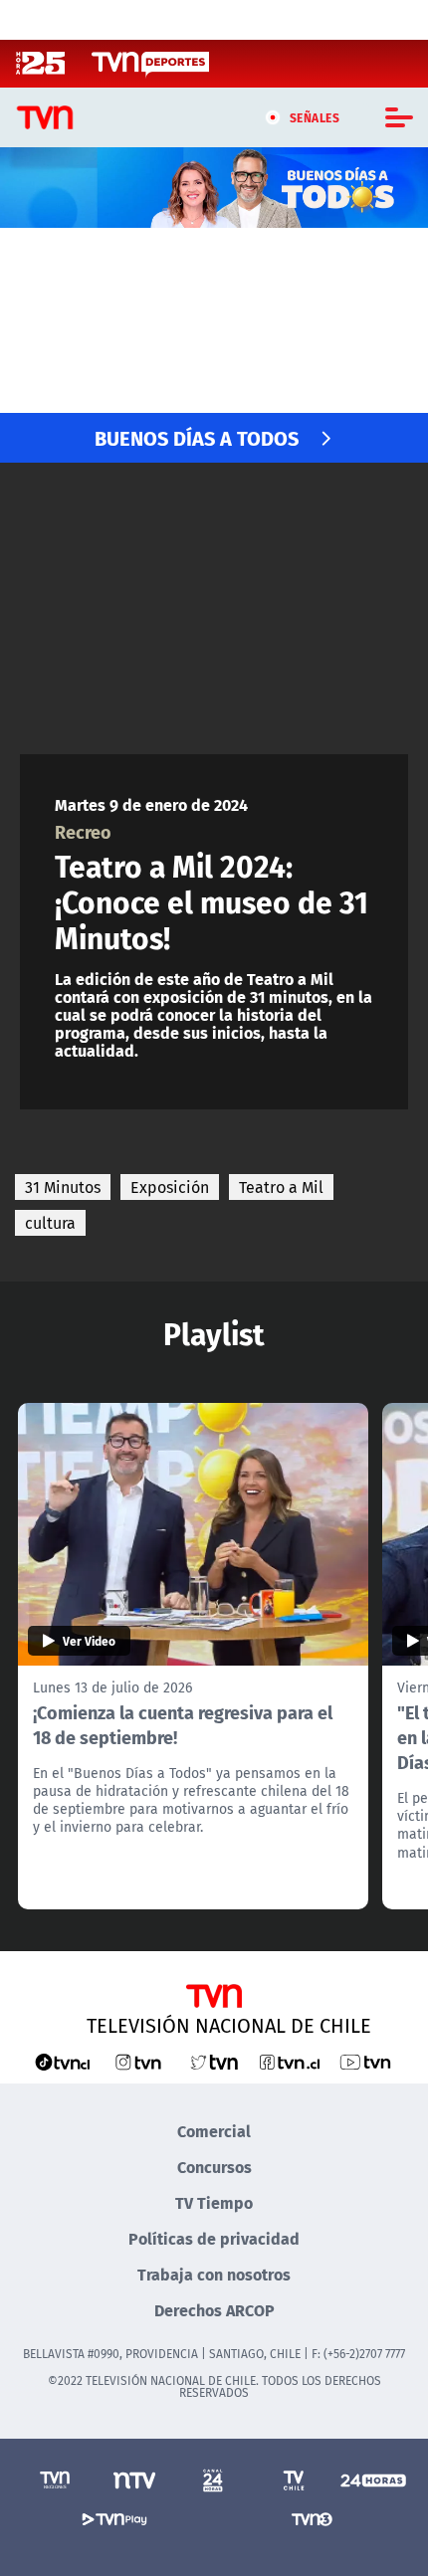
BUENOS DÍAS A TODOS (197, 437)
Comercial (214, 2131)
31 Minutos (63, 1187)
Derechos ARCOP (214, 2310)
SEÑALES (315, 117)
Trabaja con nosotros (214, 2274)
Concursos (214, 2167)
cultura (50, 1223)
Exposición (170, 1187)
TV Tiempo (214, 2202)
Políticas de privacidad (214, 2238)
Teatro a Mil (281, 1187)
